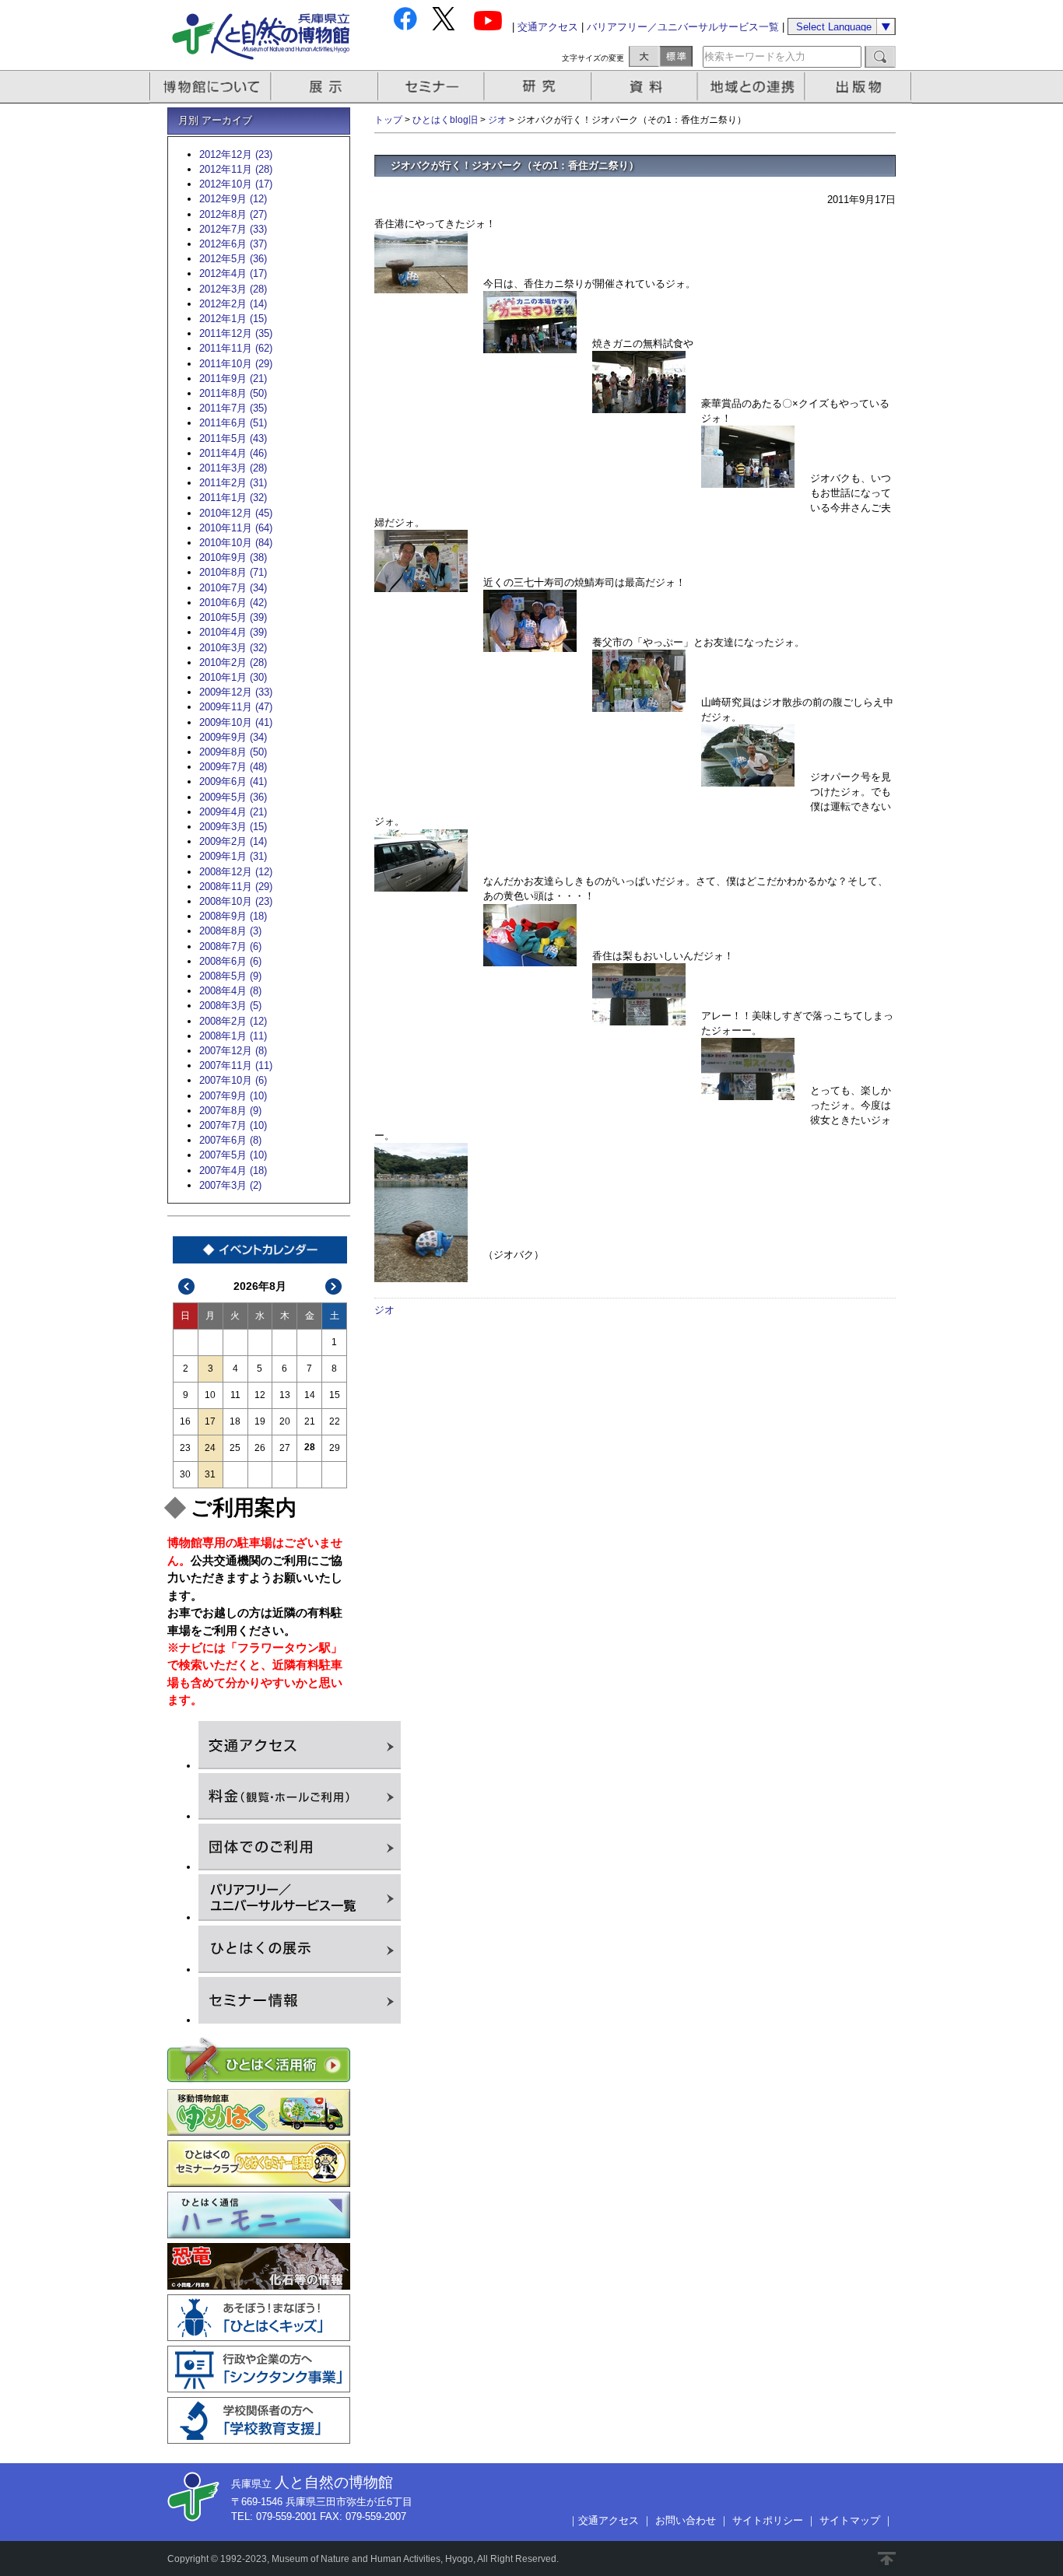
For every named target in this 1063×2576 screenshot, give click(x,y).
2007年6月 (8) (230, 1140)
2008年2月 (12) (233, 1021)
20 (285, 1421)
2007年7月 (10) (233, 1125)
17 (210, 1421)
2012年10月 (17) (236, 184)
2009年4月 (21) (233, 812)
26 (260, 1448)
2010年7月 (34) (233, 588)
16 (185, 1421)
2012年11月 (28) (236, 169)
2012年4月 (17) (233, 273)
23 (185, 1448)
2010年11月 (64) (236, 528)
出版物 (861, 87)
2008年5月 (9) (230, 976)
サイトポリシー (768, 2520)
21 (310, 1421)
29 (335, 1448)
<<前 (187, 1286)
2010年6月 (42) (233, 603)
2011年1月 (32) (233, 498)
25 (235, 1448)
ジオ (497, 120)
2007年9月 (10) (233, 1096)
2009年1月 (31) (233, 856)
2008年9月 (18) (233, 916)
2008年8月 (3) (230, 931)
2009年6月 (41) (233, 782)
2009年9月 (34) (233, 737)
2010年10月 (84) (236, 543)
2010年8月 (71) (233, 572)
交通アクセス (548, 27)
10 (210, 1395)
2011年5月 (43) (233, 438)
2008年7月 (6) (230, 946)
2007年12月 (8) (233, 1051)
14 (310, 1395)
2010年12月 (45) (236, 513)
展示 (325, 87)
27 (285, 1448)
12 (260, 1395)
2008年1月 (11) (233, 1036)
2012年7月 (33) (233, 229)
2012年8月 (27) (233, 214)
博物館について (210, 87)
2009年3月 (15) (233, 827)
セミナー (432, 87)
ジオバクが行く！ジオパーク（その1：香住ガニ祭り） (515, 165)
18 (235, 1421)
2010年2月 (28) (233, 662)
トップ (388, 120)
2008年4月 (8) (230, 991)
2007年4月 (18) (233, 1171)
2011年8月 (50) (233, 393)
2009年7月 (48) (233, 767)
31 (210, 1474)
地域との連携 (753, 87)
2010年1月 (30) (233, 677)
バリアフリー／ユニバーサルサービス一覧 (683, 27)
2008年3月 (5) (230, 1006)
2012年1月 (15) (233, 319)
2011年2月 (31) (233, 483)
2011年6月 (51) (233, 423)
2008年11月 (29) (236, 887)
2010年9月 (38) (233, 557)
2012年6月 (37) (233, 244)
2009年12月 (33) (236, 692)
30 (185, 1474)
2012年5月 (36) (233, 259)
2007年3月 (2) (230, 1185)
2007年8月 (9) (230, 1111)
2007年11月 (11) (236, 1065)
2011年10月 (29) (236, 364)
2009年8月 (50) (233, 752)
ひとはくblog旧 (445, 120)
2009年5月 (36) (233, 797)
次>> (334, 1286)
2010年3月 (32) (233, 648)
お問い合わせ (686, 2520)
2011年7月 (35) (233, 408)
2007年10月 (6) (233, 1080)
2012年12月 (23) (236, 154)
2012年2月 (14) (233, 304)
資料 (646, 87)
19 (260, 1421)
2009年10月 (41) (236, 722)
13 (285, 1395)
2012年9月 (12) (233, 199)
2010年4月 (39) (233, 632)
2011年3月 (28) (233, 468)
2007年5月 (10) (233, 1155)
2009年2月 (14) (233, 841)
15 (335, 1395)
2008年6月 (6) (230, 961)
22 (335, 1421)
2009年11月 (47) (236, 707)
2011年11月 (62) (236, 348)
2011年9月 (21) (233, 379)
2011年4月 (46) (233, 453)
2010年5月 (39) (233, 617)
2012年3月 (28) (233, 289)
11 (235, 1395)
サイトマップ (850, 2520)
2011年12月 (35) (236, 333)
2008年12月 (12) (236, 872)
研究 (539, 87)
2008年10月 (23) (236, 901)
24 (210, 1448)
